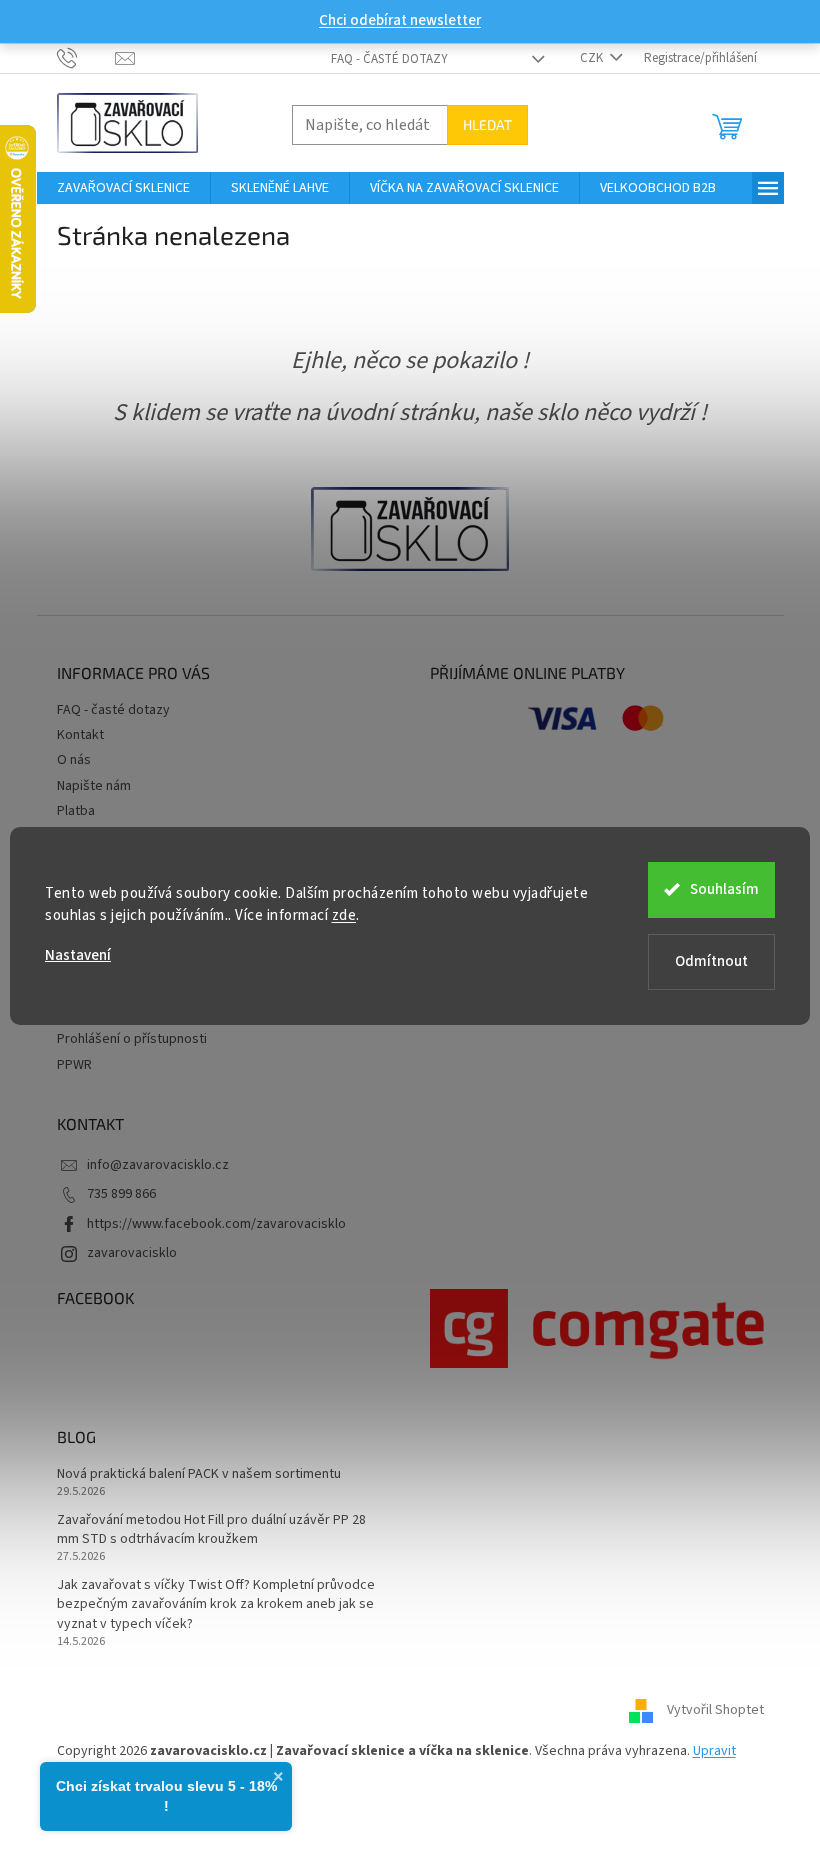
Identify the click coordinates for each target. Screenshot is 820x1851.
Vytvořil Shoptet (715, 1711)
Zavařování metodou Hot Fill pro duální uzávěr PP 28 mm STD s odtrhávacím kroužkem (211, 1530)
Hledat (487, 124)
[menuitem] (123, 188)
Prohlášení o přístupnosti (132, 1039)
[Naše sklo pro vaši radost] (410, 528)
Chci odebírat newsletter (400, 20)
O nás (74, 760)
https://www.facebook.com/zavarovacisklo (216, 1224)
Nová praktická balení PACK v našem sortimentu (199, 1474)
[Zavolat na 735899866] (86, 57)
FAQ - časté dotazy (389, 59)
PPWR (74, 1065)
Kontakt (80, 735)
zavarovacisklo (132, 1253)
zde (344, 915)
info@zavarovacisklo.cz (158, 1165)
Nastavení (78, 955)
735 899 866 (121, 1194)
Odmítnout (711, 961)
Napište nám (94, 786)
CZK (593, 58)
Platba (76, 811)
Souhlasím (724, 889)
